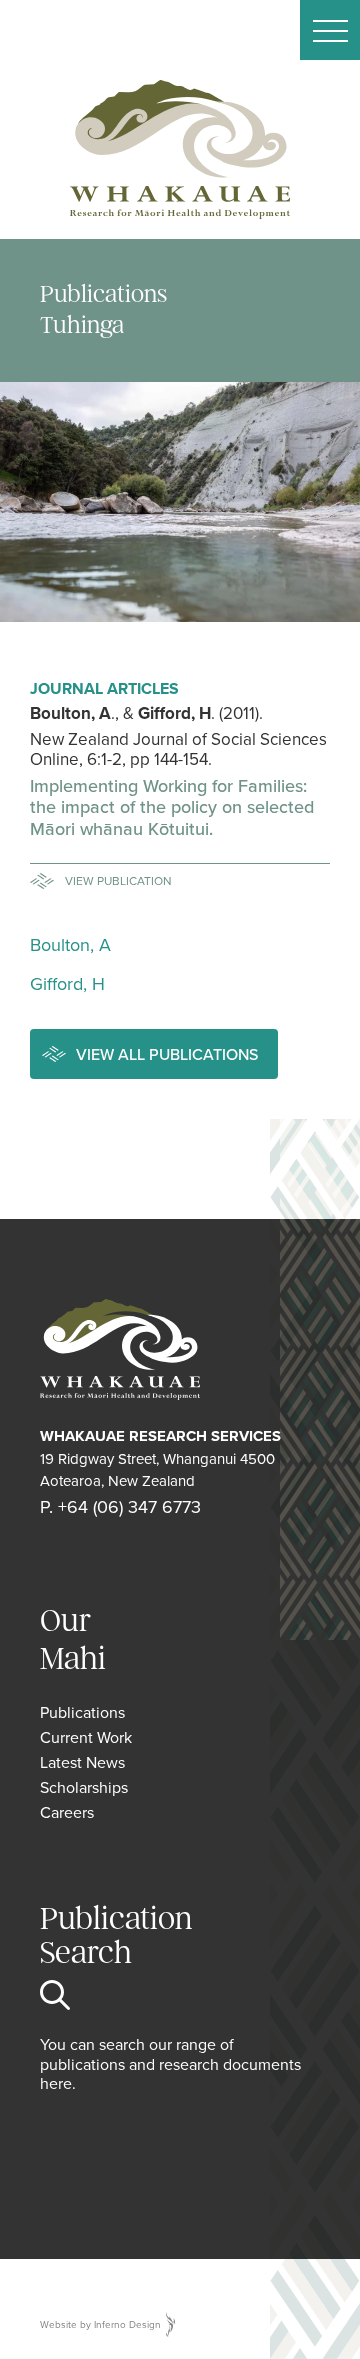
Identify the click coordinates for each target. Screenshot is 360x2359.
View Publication (118, 880)
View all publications (167, 1054)
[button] (330, 30)
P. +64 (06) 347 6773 (120, 1506)
